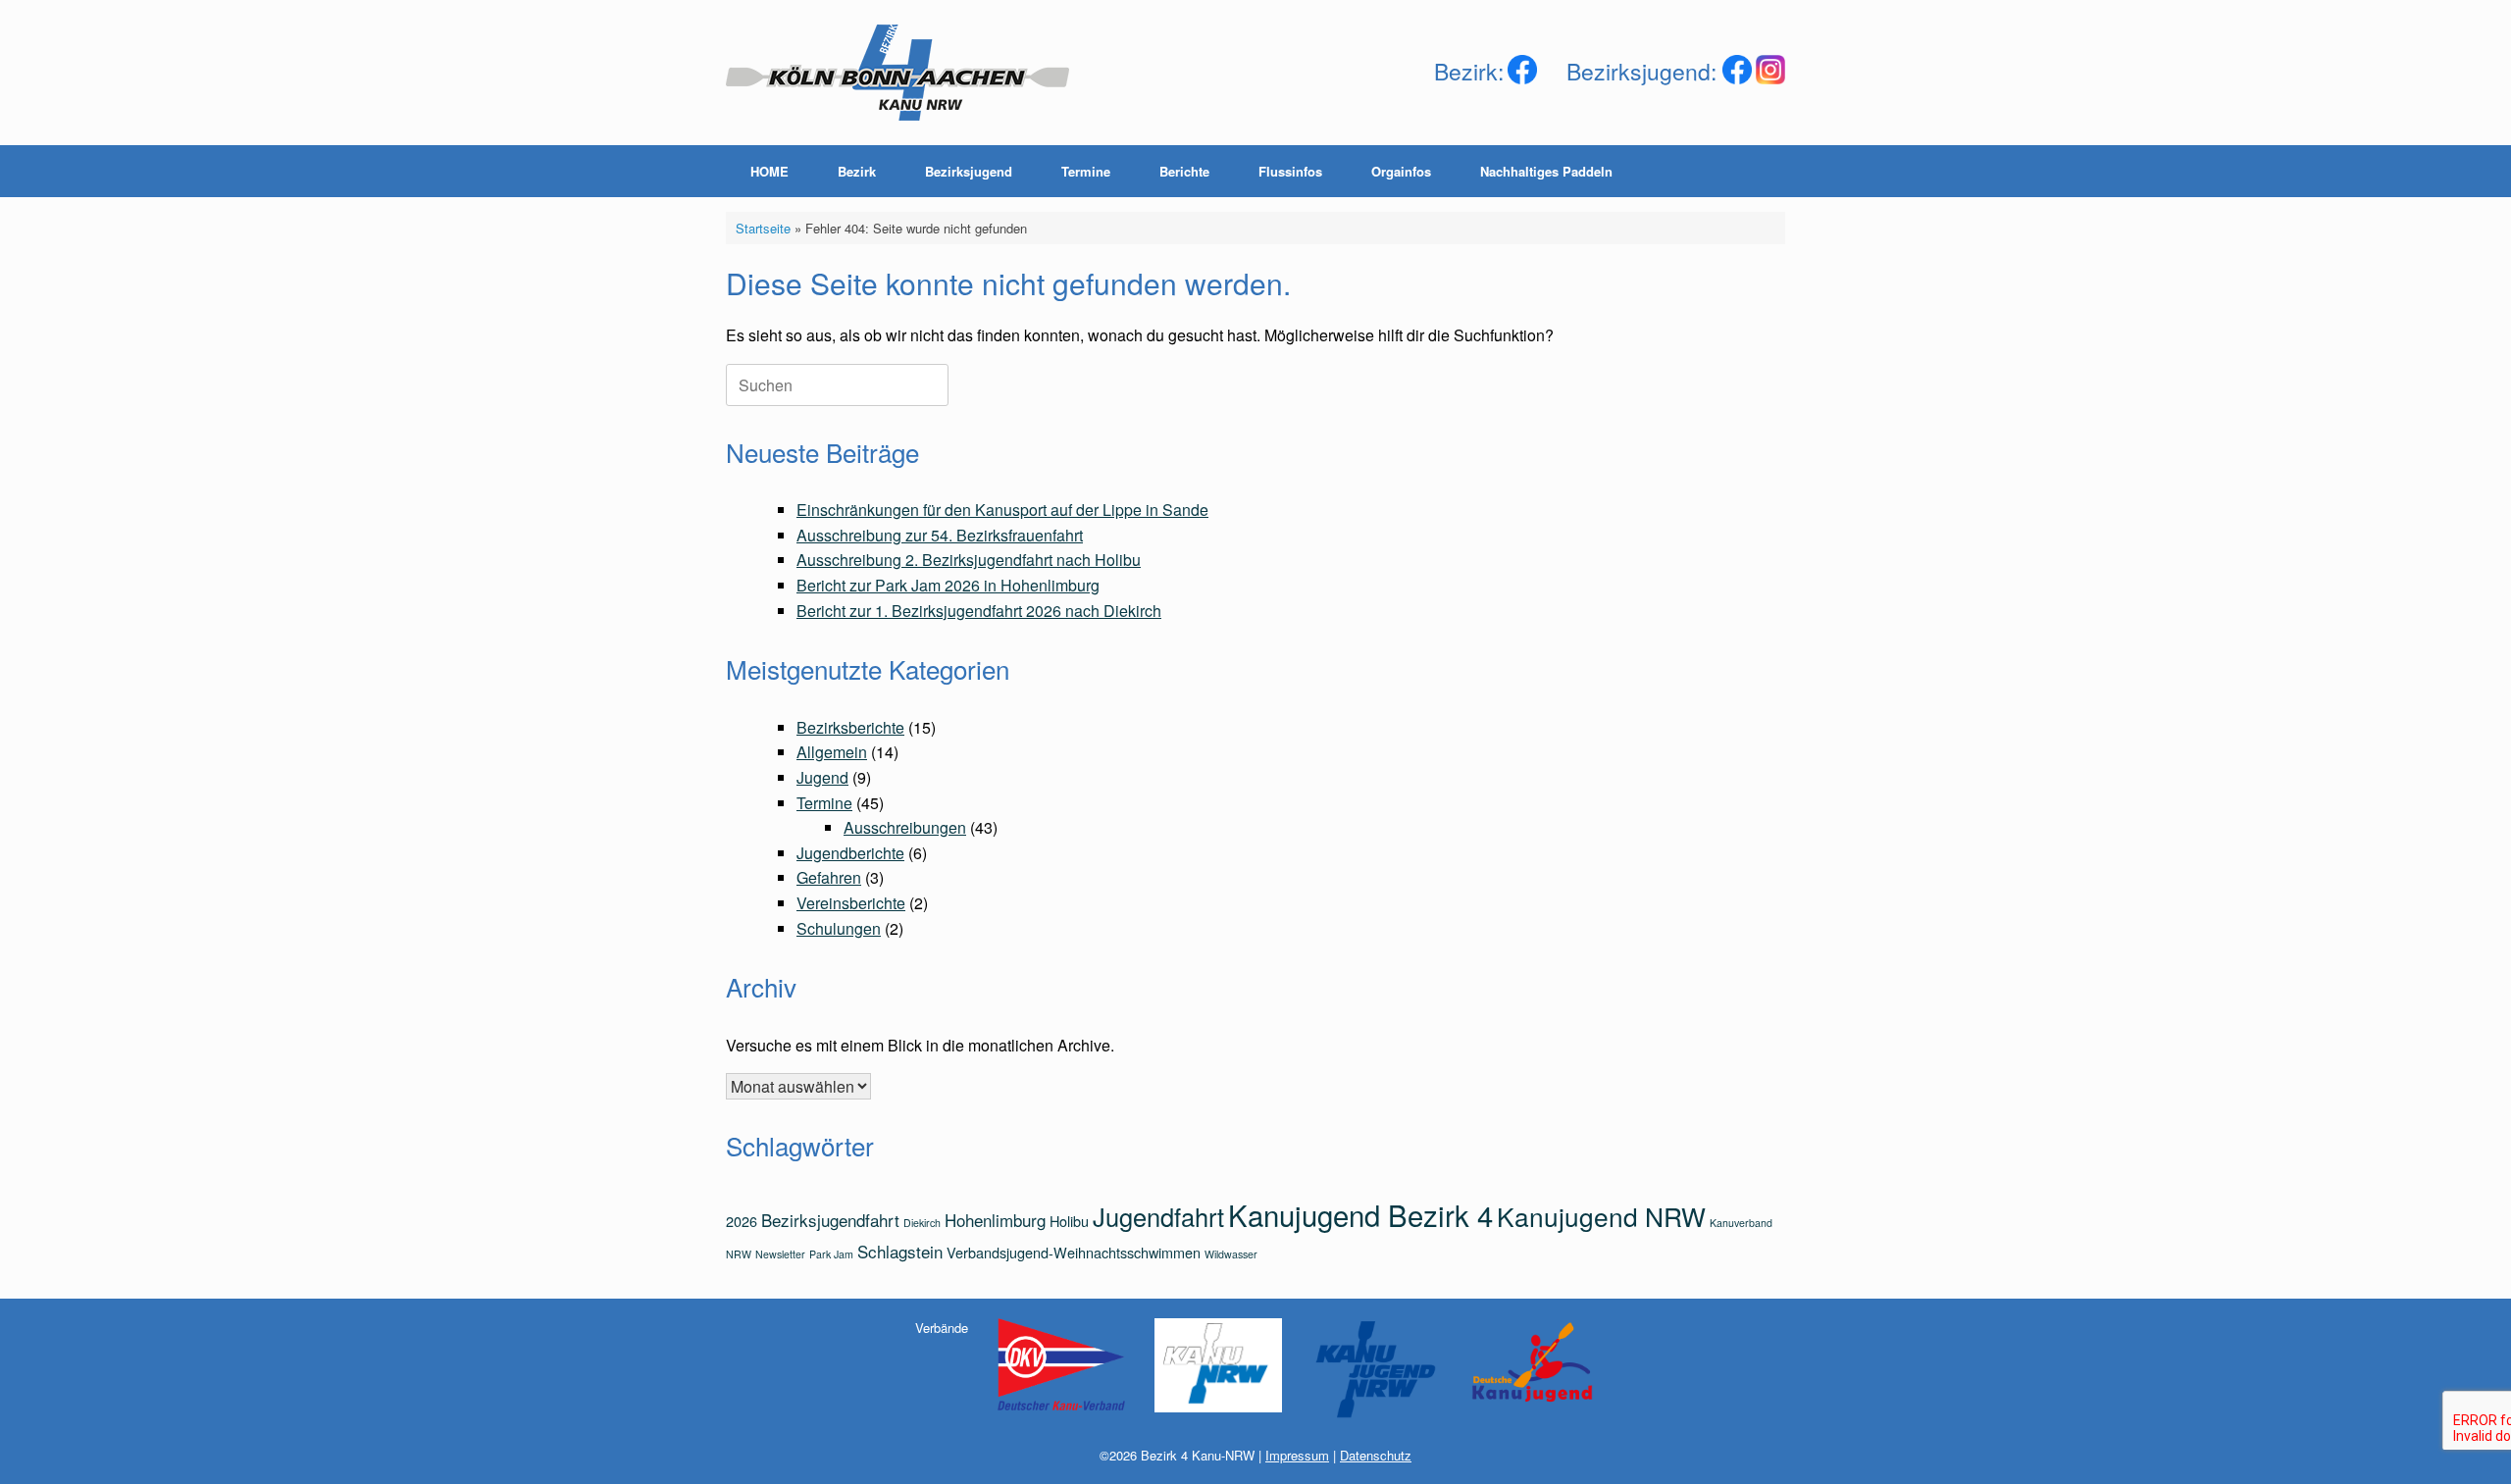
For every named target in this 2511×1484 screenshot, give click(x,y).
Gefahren (829, 877)
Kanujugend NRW (1601, 1216)
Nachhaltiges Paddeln (1546, 171)
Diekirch (922, 1223)
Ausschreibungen (905, 827)
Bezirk (857, 171)
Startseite (763, 228)
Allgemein (832, 752)
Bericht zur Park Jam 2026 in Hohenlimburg (948, 585)
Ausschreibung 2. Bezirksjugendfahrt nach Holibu (969, 560)
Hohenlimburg (995, 1220)
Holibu (1069, 1221)
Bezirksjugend (969, 171)
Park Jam (831, 1254)
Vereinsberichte (851, 903)
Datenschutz (1376, 1455)
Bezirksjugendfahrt (830, 1220)
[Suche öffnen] (1756, 171)
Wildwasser (1231, 1254)
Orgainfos (1401, 171)
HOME (769, 171)
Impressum (1297, 1455)
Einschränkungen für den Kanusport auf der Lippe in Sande (1002, 510)
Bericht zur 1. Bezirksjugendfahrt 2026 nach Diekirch (979, 611)
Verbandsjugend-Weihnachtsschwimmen (1074, 1252)
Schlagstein (900, 1251)
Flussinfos (1290, 171)
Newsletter (780, 1254)
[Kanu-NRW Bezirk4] (897, 73)
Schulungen (839, 928)
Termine (1086, 171)
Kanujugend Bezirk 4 (1360, 1214)
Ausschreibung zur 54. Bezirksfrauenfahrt (940, 535)
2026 (742, 1221)
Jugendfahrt (1158, 1216)
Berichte (1184, 171)
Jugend (822, 777)
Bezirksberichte (850, 727)
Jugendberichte (850, 853)
